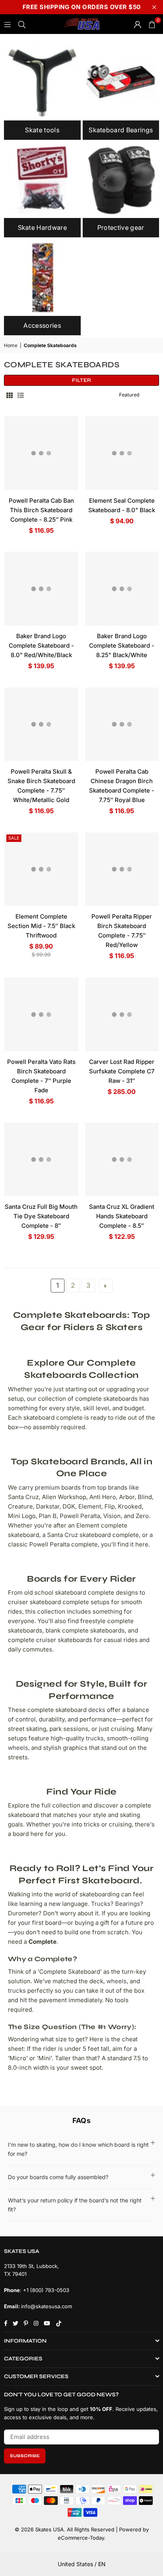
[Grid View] (9, 395)
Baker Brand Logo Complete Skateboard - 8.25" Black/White (122, 645)
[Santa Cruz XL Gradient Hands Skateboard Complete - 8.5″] (122, 1160)
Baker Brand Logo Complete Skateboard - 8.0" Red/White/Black (41, 645)
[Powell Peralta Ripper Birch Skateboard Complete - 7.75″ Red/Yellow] (122, 869)
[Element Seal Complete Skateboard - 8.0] (122, 453)
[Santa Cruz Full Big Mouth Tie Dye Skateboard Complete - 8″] (41, 1160)
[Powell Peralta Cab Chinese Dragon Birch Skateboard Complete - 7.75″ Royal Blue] (122, 724)
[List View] (21, 395)
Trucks (101, 1904)
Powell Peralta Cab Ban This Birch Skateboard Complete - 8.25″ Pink (41, 510)
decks (97, 1710)
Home (11, 345)
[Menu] (8, 24)
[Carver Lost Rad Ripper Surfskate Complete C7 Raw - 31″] (122, 1014)
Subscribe (25, 2456)
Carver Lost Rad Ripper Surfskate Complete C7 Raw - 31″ (122, 1071)
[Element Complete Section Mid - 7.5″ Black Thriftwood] (41, 869)
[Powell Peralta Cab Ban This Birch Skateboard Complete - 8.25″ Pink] (41, 453)
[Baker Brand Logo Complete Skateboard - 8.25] (122, 589)
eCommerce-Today (81, 2538)
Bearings (128, 1904)
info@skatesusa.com (46, 2306)
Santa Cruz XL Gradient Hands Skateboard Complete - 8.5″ (122, 1216)
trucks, (96, 1738)
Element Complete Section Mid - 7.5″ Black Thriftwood (41, 926)
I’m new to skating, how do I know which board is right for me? (78, 2149)
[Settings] (138, 24)
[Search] (22, 24)
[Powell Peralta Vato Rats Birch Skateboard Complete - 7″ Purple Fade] (41, 1014)
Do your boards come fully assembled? (58, 2177)
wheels (18, 1748)
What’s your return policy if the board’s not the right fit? (75, 2205)
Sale (14, 838)
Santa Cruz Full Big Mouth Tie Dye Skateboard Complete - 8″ (41, 1216)
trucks (17, 1991)
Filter (81, 380)
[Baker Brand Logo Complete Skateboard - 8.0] (41, 589)
